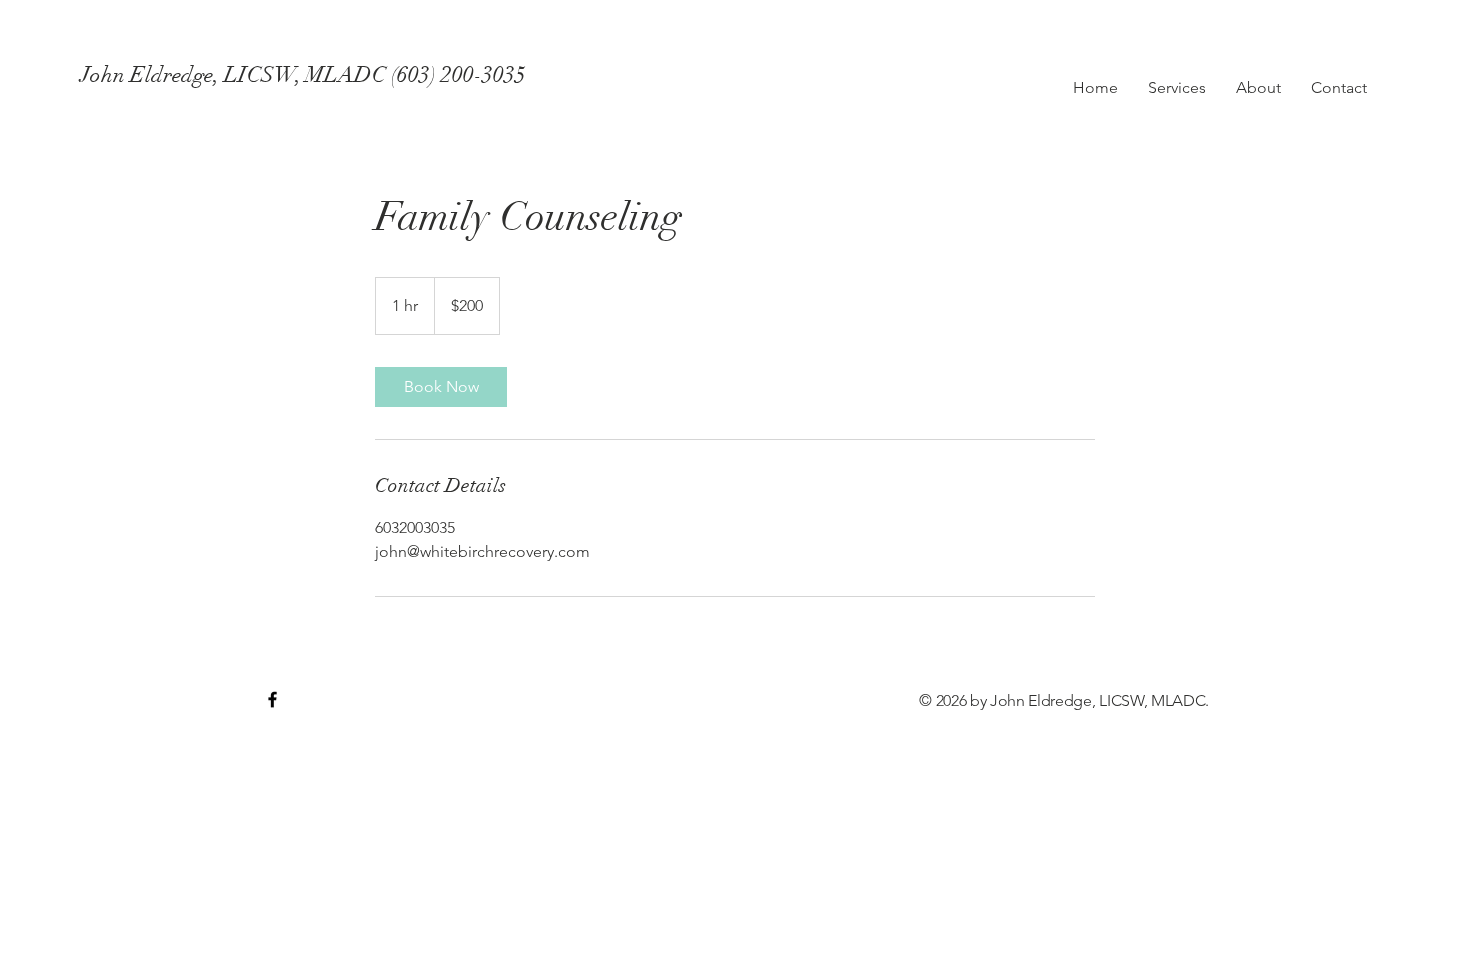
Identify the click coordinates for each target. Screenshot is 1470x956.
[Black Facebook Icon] (272, 699)
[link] (441, 387)
